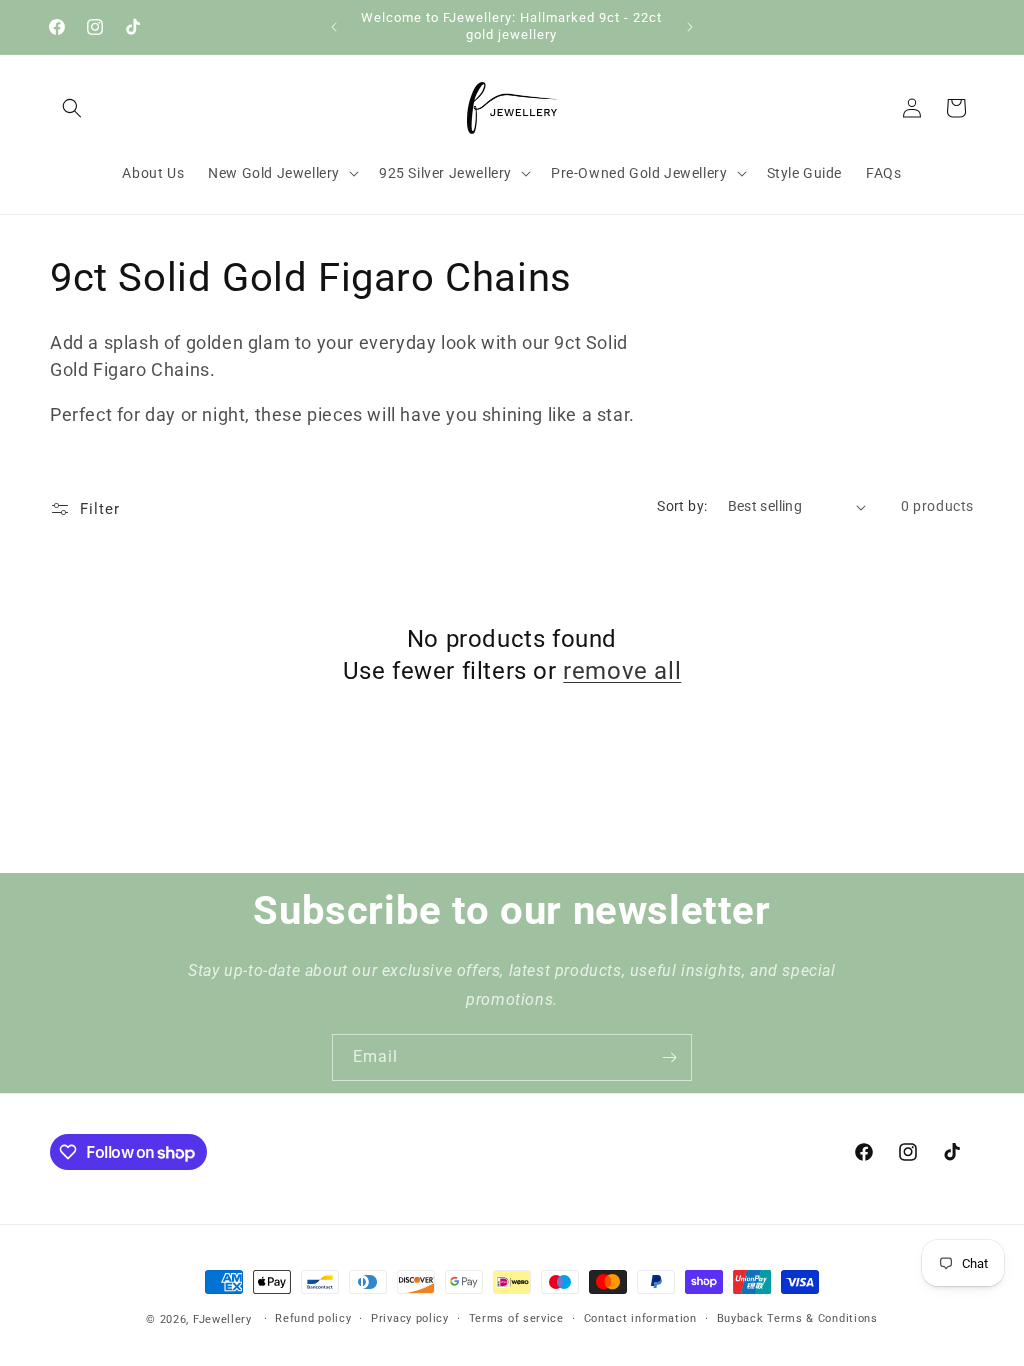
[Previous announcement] (334, 27)
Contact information (640, 1318)
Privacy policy (410, 1318)
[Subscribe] (669, 1057)
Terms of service (516, 1318)
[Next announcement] (690, 27)
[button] (72, 108)
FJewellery (222, 1319)
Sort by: (682, 506)
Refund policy (313, 1318)
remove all (622, 671)
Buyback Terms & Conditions (797, 1318)
